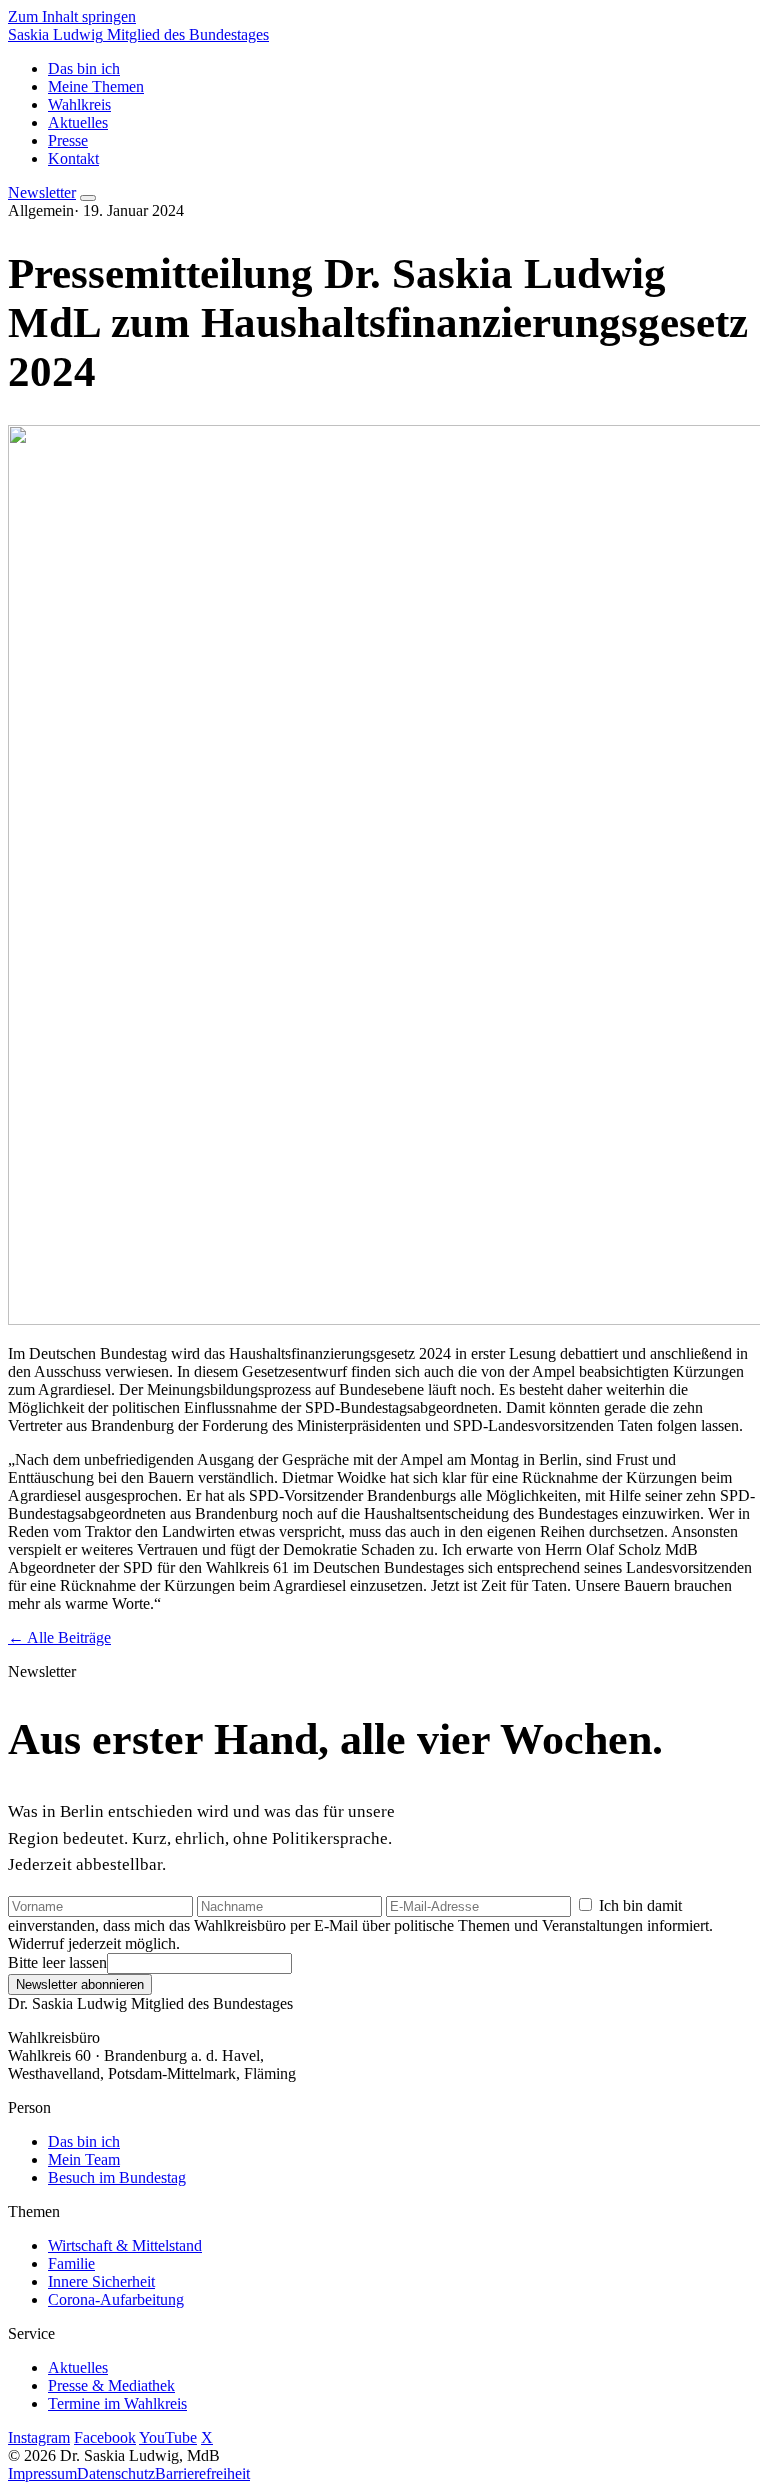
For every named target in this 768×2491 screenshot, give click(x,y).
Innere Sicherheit (101, 2281)
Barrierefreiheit (202, 2473)
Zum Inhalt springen (72, 16)
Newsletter (42, 192)
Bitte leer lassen (57, 1962)
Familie (71, 2263)
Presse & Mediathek (111, 2385)
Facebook (105, 2437)
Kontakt (73, 158)
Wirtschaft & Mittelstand (125, 2245)
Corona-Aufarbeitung (116, 2299)
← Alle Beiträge (59, 1637)
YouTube (168, 2437)
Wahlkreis (79, 104)
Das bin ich (84, 68)
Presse (68, 140)
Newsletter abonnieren (80, 1984)
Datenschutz (116, 2473)
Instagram (39, 2437)
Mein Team (84, 2159)
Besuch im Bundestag (117, 2177)
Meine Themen (96, 86)
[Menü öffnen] (88, 198)
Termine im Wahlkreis (117, 2403)
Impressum (42, 2473)
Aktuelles (78, 122)
